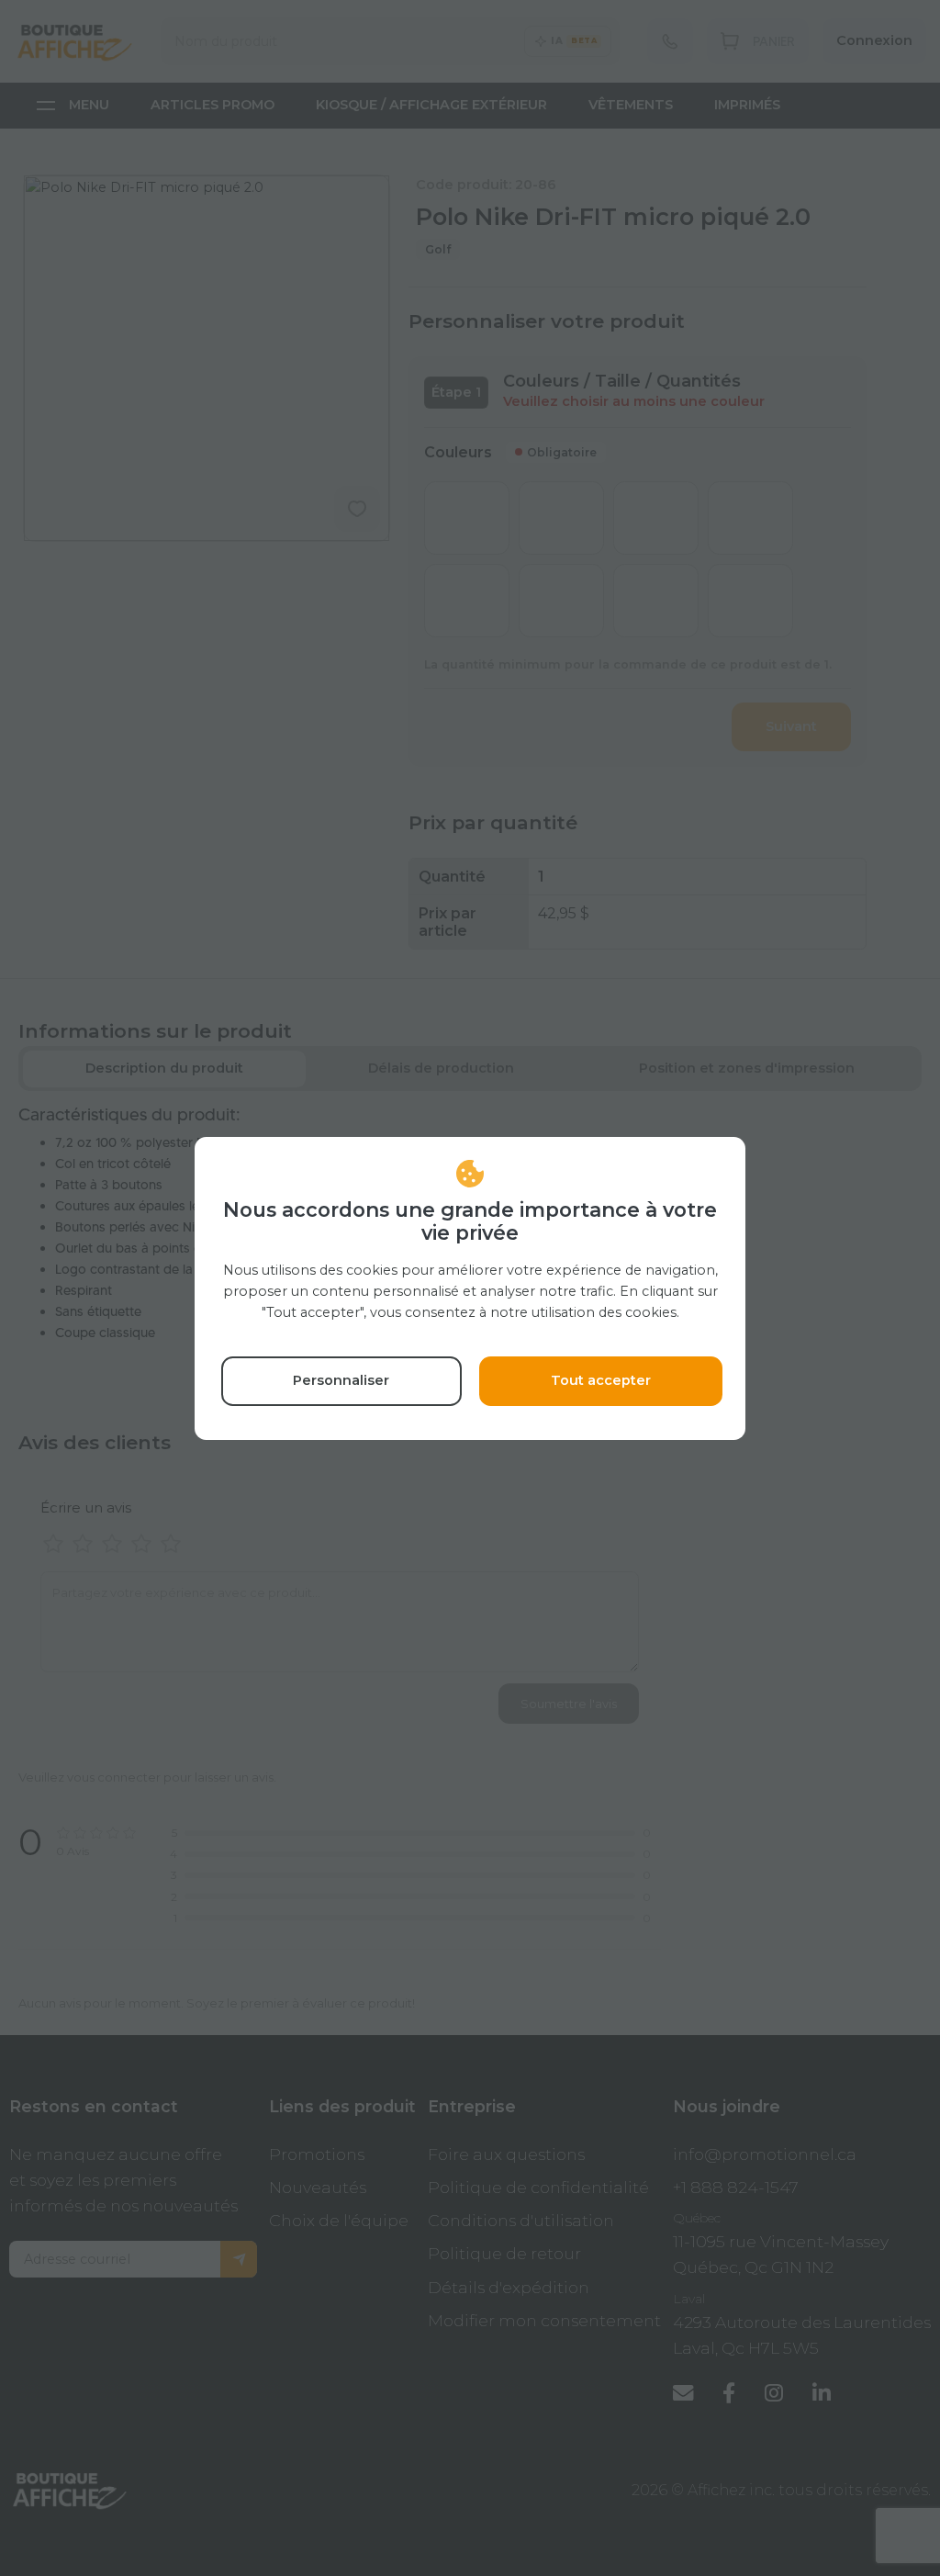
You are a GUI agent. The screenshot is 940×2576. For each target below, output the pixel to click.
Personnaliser (341, 1380)
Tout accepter (601, 1380)
